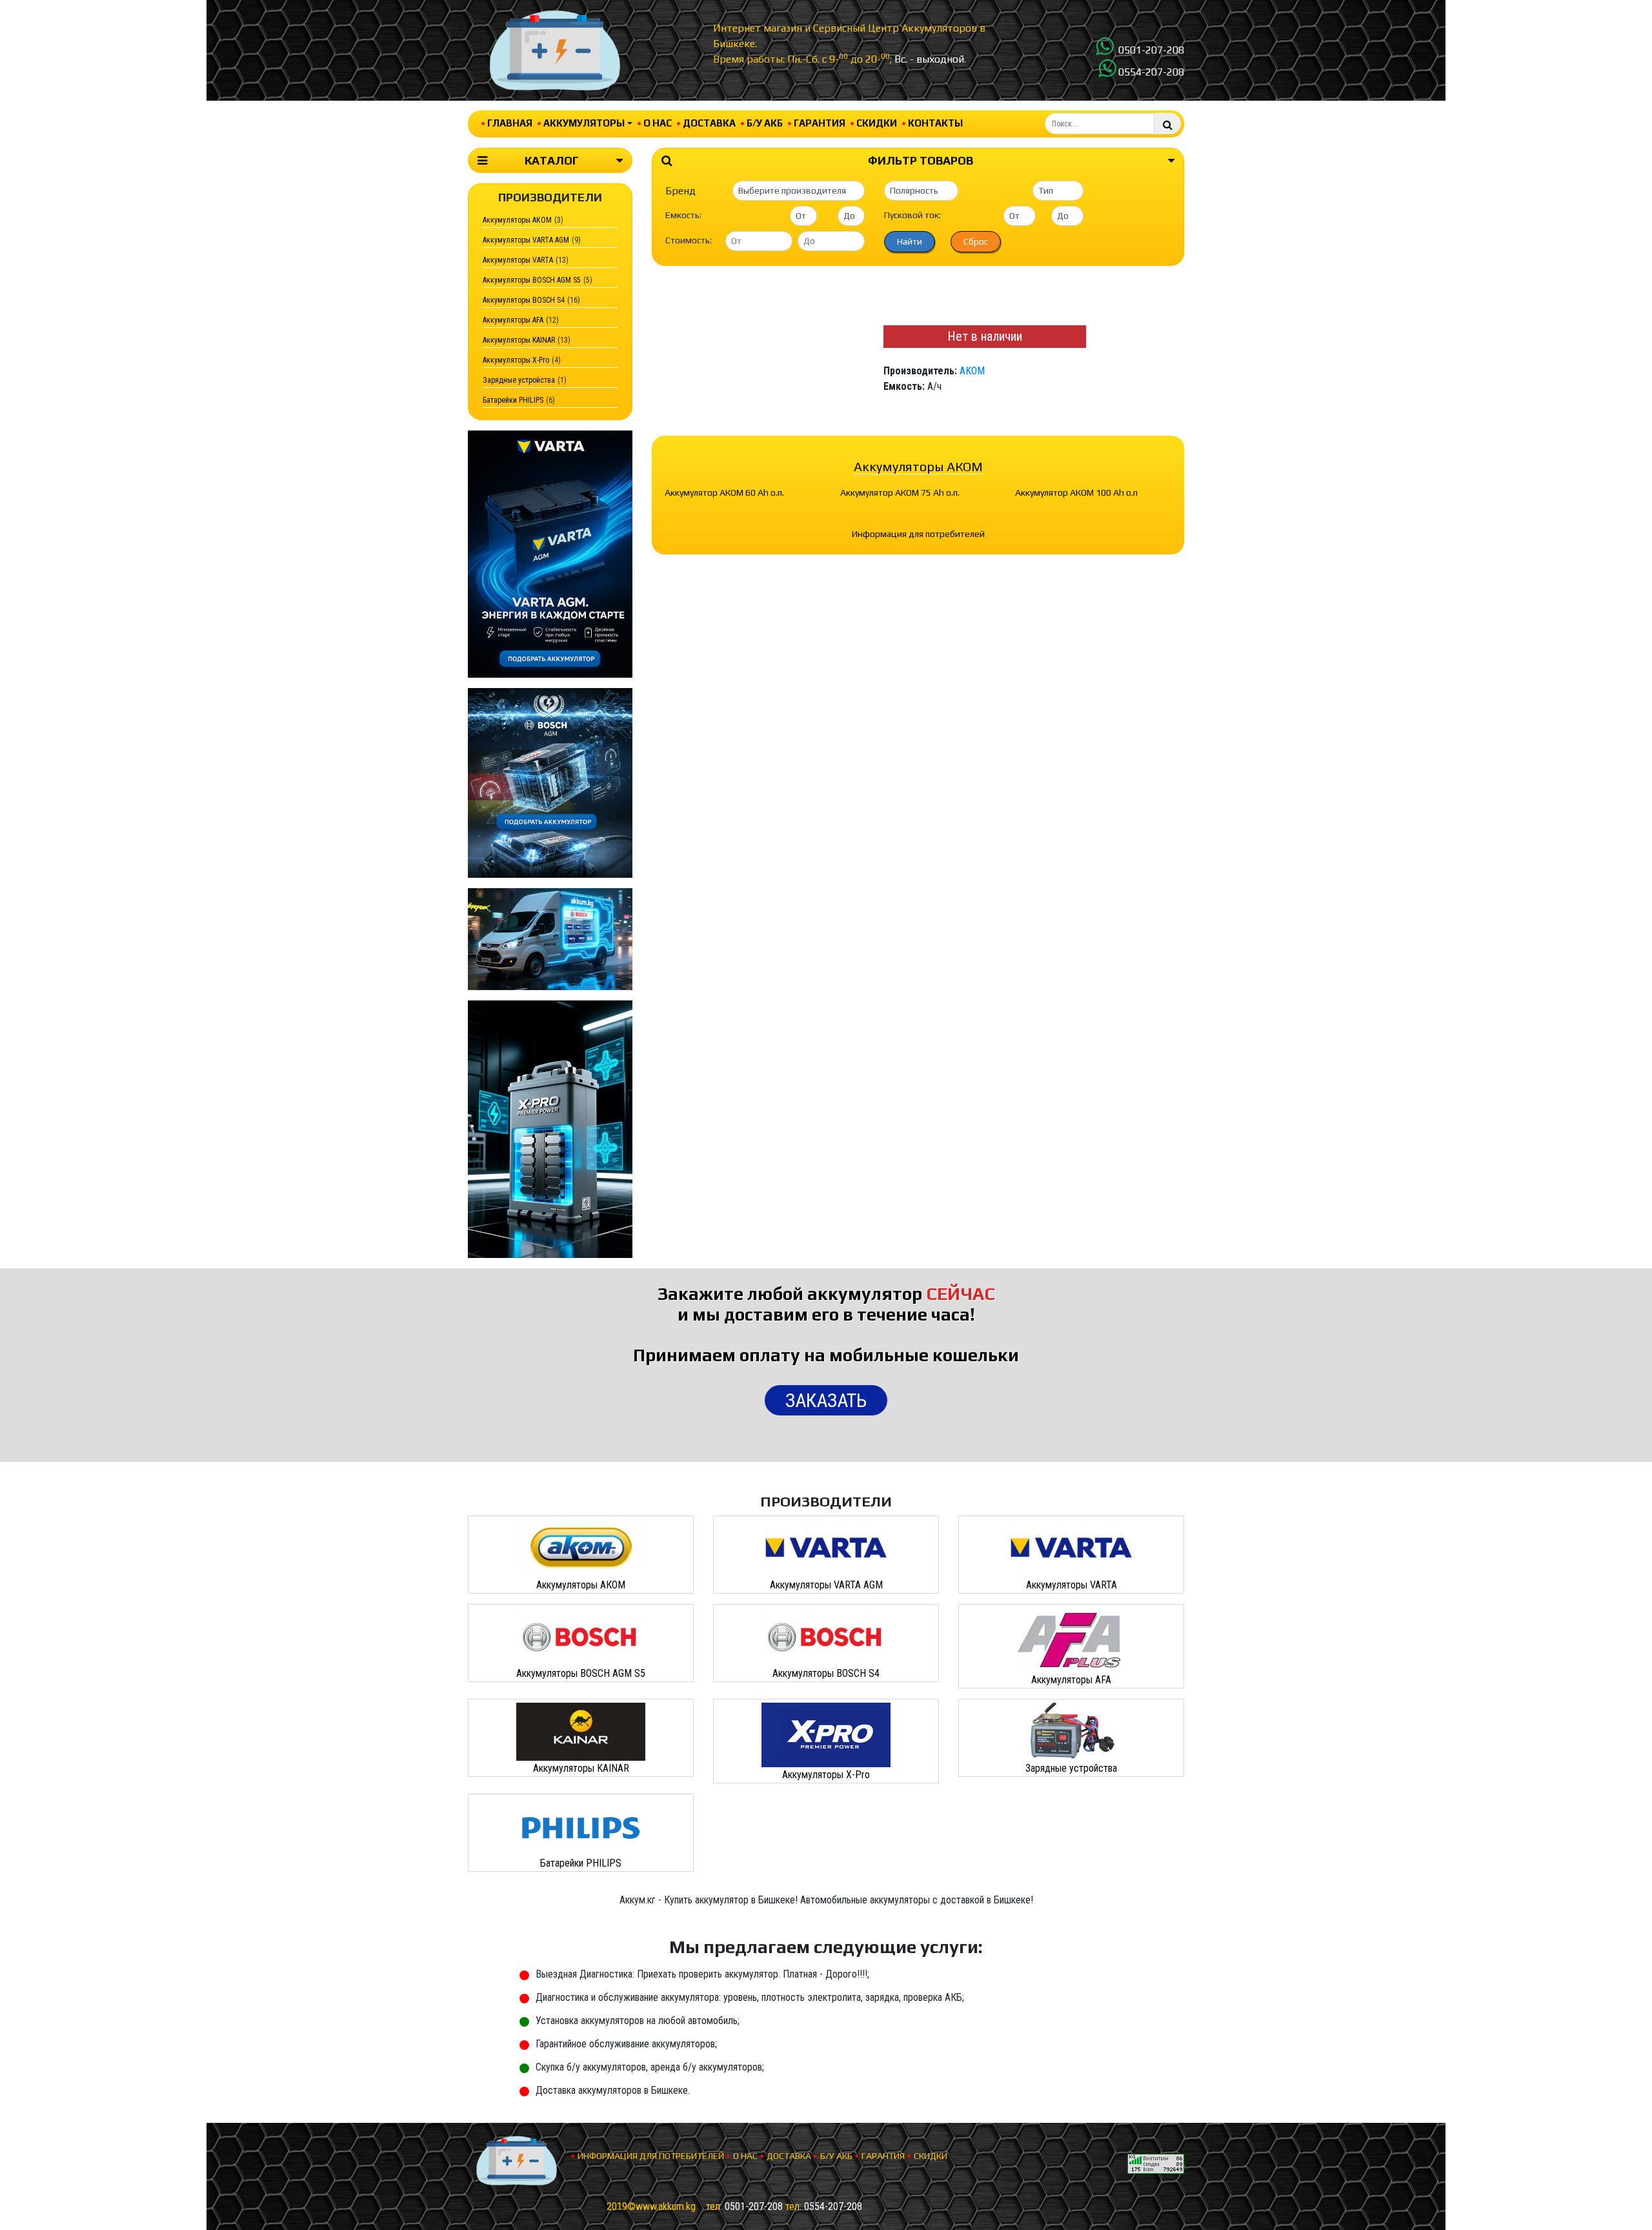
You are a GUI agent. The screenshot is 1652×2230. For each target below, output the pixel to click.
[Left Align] (1168, 124)
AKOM (972, 371)
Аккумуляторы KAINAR (519, 340)
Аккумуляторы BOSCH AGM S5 (532, 280)
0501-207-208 (1151, 50)
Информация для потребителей (918, 534)
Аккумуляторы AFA (513, 320)
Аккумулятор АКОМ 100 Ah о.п (1076, 492)
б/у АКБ (765, 123)
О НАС (658, 123)
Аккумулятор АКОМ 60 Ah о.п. (724, 492)
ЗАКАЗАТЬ (826, 1400)
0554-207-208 (1151, 72)
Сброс (976, 241)
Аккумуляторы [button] (584, 123)
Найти (910, 241)
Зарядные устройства (519, 380)
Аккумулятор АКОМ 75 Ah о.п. (900, 492)
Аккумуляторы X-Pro (516, 360)
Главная (510, 123)
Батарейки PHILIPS (513, 400)
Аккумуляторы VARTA (518, 260)
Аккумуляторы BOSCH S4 (524, 300)
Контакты (935, 123)
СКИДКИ (877, 123)
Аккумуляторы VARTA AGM (526, 240)
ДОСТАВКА (709, 123)
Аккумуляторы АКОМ (517, 220)
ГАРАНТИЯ (820, 123)
